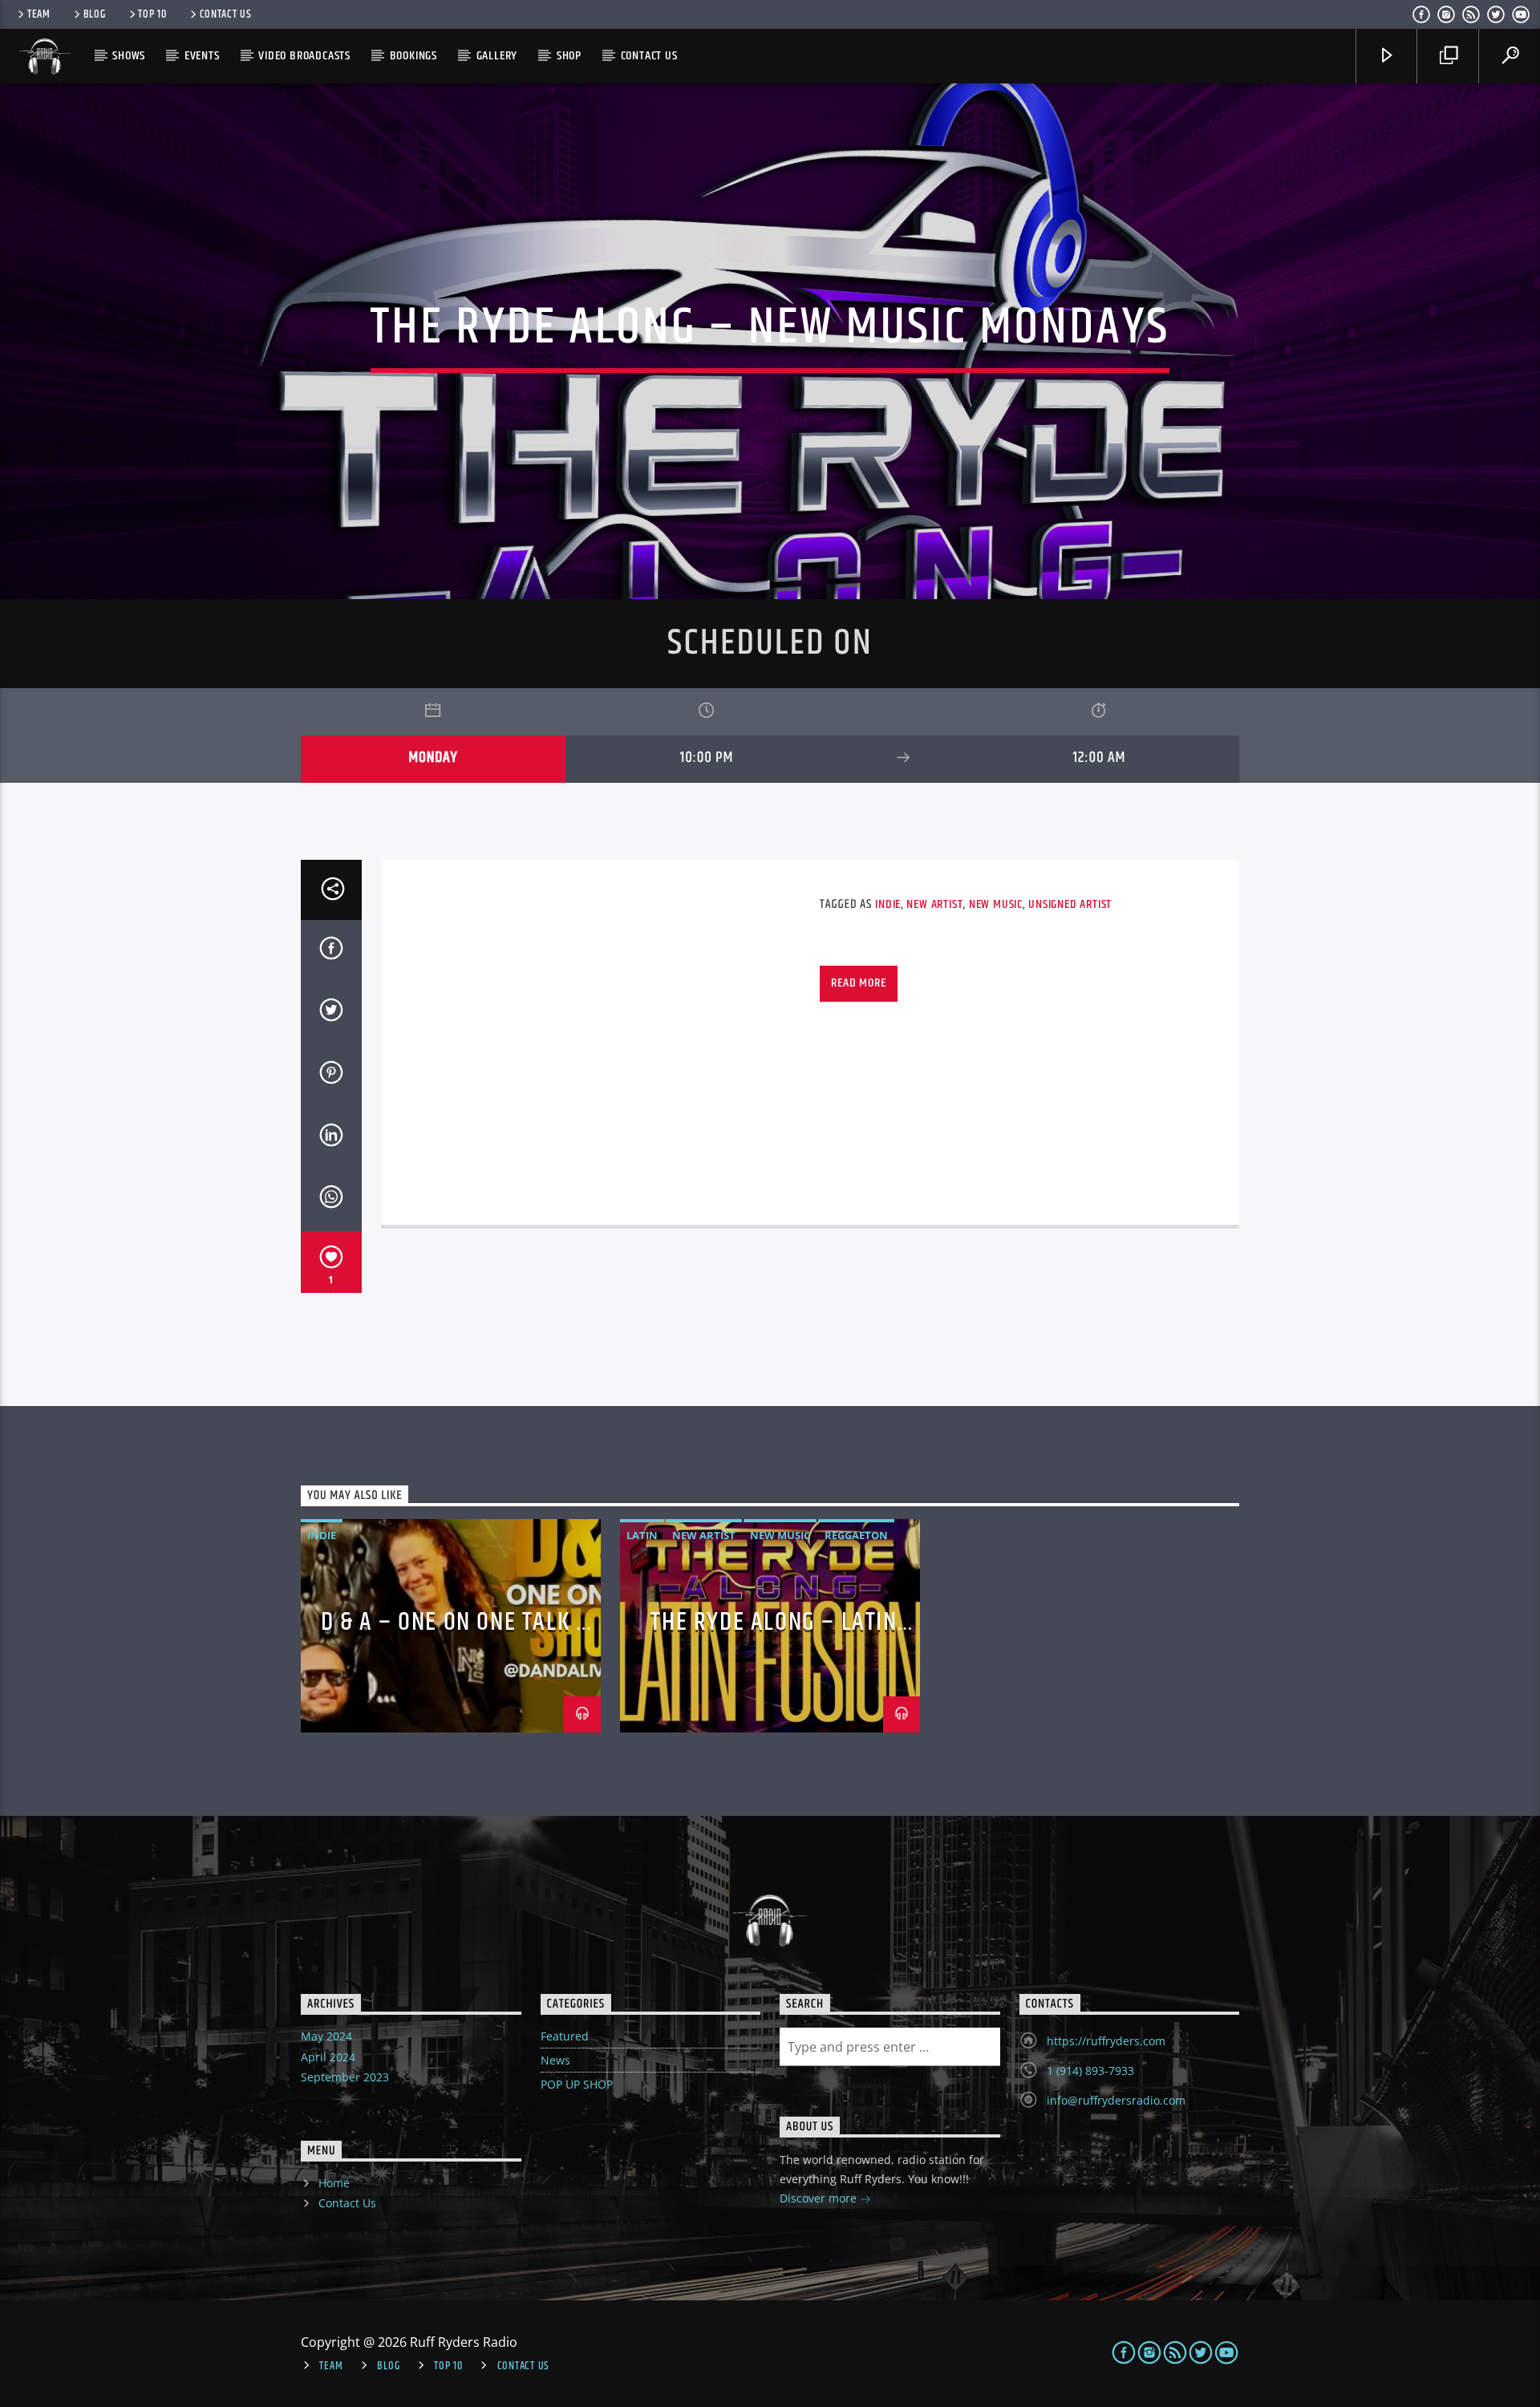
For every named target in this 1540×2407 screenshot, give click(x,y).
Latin (642, 1535)
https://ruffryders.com (1106, 2041)
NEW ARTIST (934, 904)
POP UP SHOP (577, 2084)
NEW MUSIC (996, 904)
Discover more (820, 2198)
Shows (129, 56)
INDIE (888, 904)
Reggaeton (856, 1535)
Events (202, 56)
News (555, 2060)
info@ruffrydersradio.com (1116, 2100)
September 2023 (345, 2077)
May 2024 (326, 2036)
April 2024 (328, 2057)
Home (334, 2183)
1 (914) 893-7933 (1090, 2071)
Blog (95, 14)
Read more (858, 983)
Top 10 (152, 14)
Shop (569, 56)
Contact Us (226, 14)
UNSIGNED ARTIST (1070, 904)
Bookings (413, 56)
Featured (565, 2036)
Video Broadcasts (304, 56)
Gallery (497, 56)
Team (39, 14)
